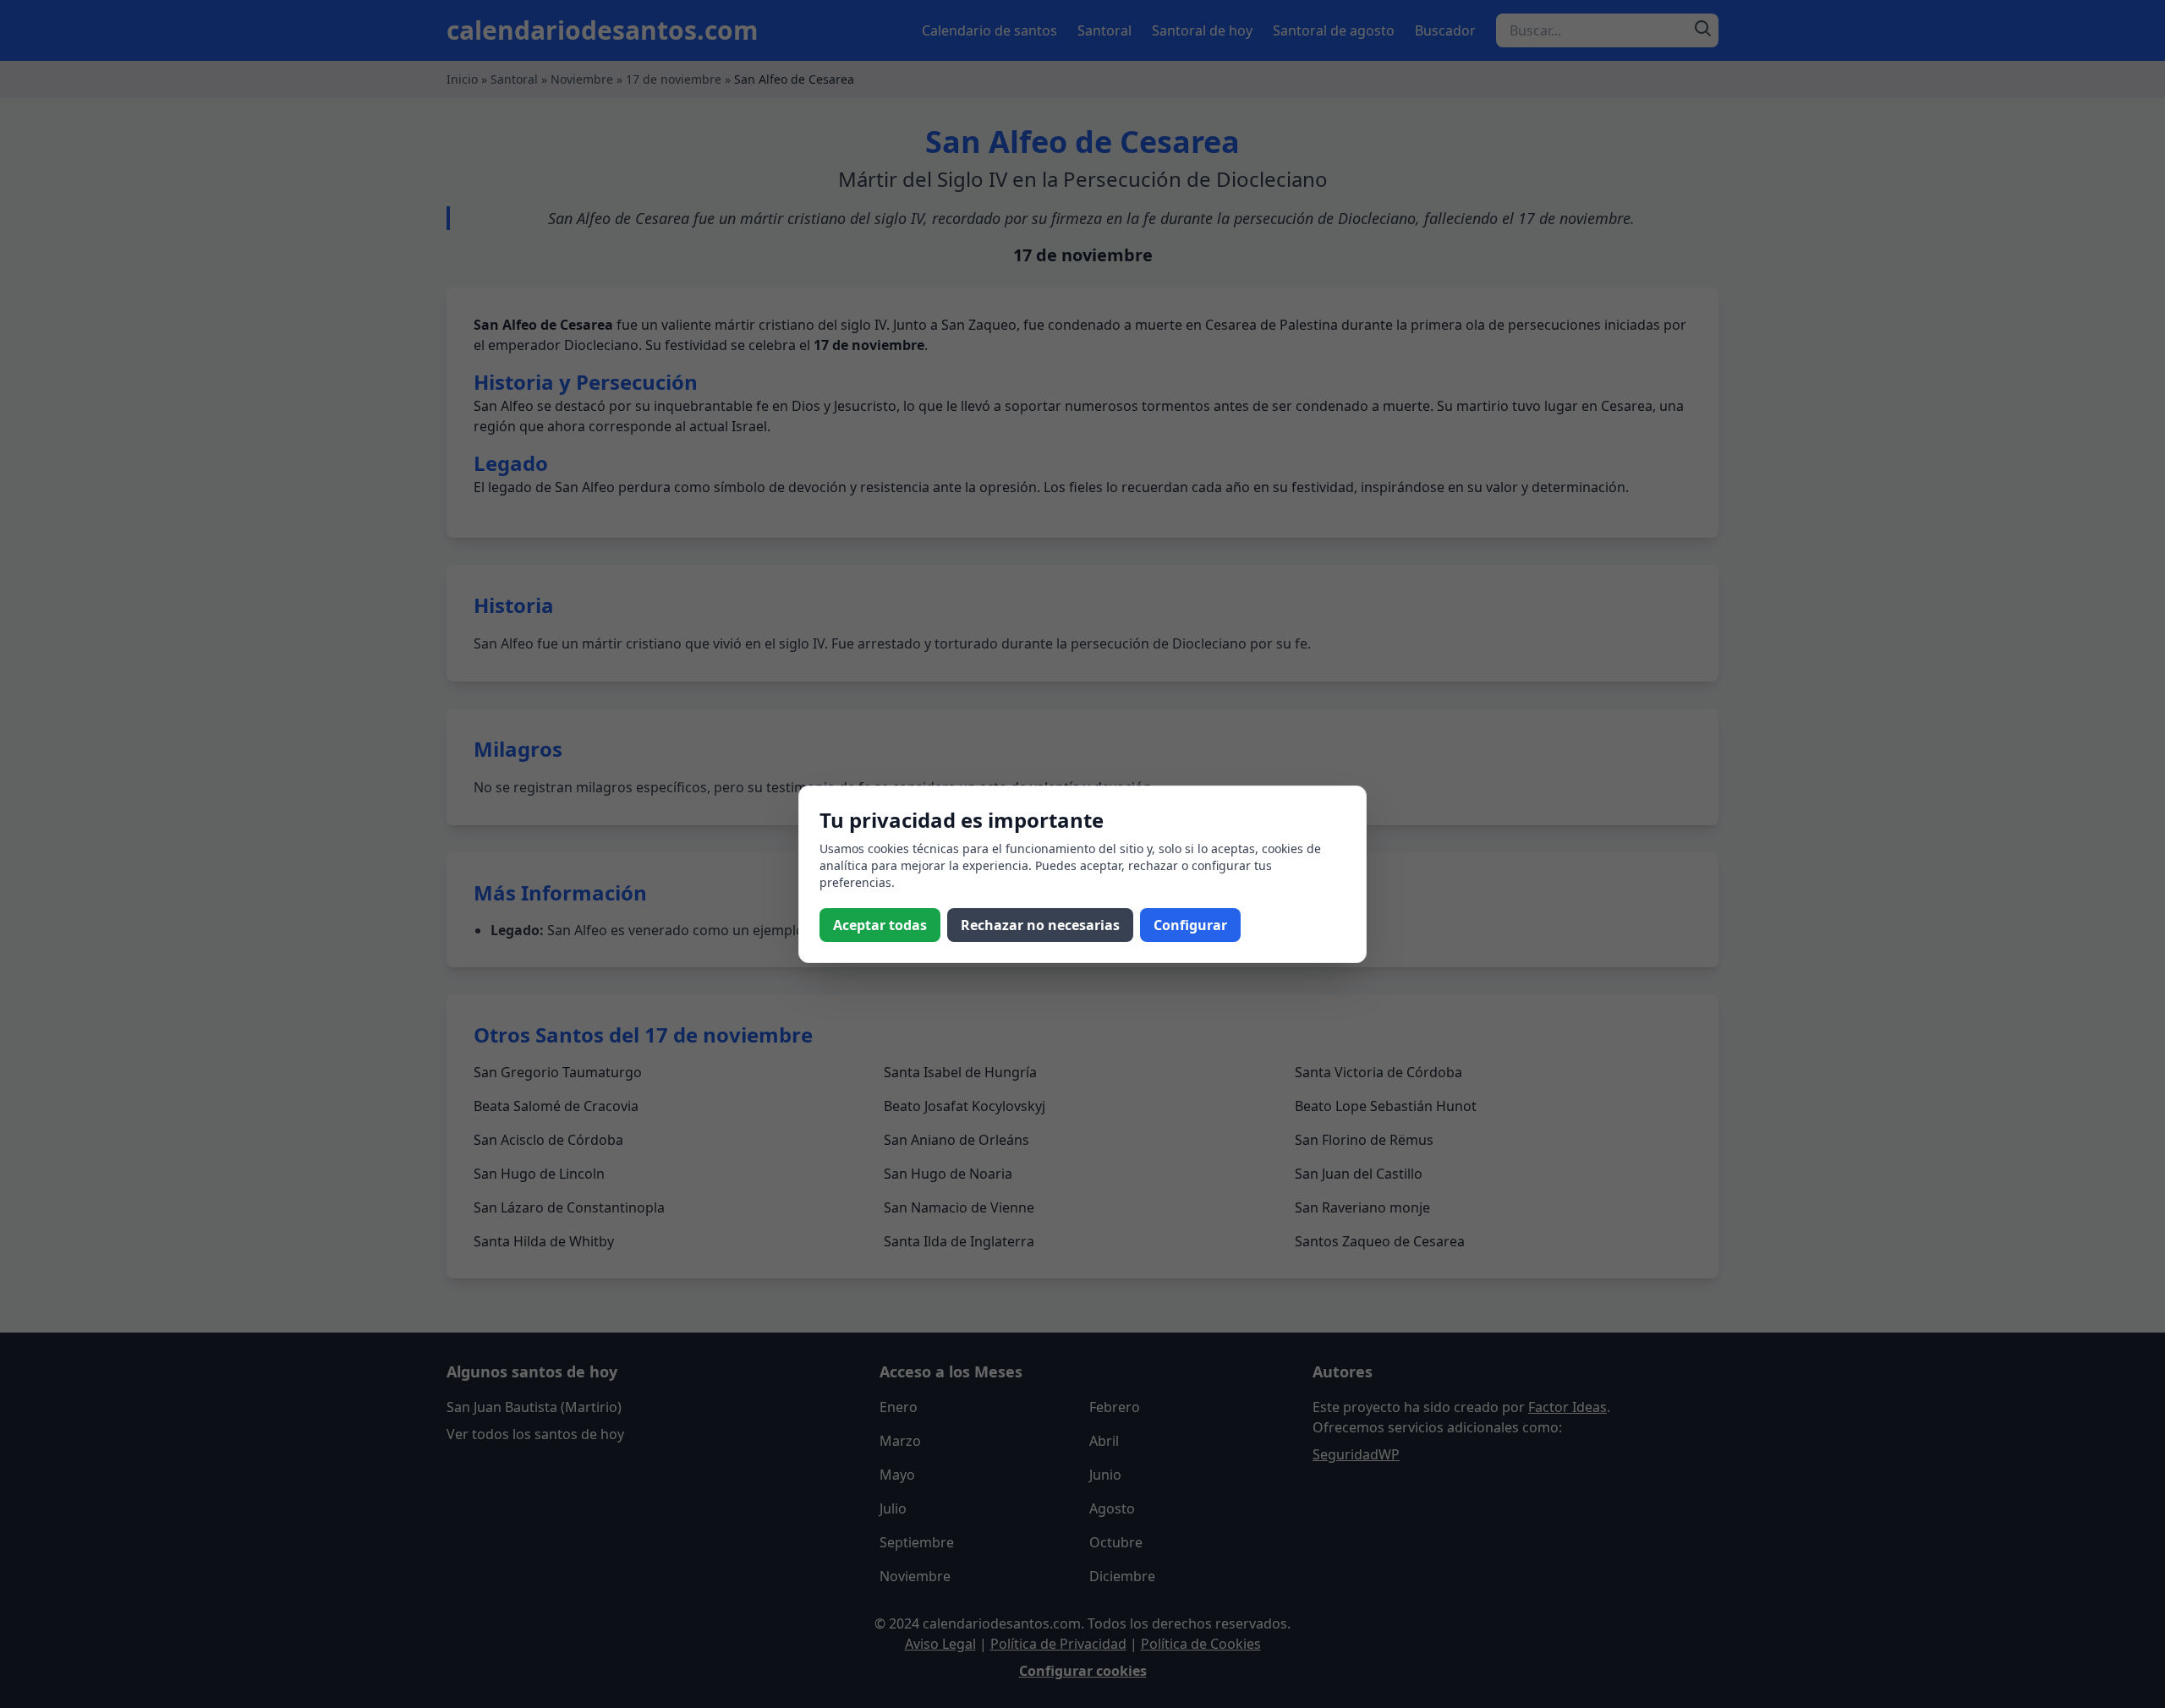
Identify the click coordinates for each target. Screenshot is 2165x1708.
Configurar (1190, 925)
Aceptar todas (880, 925)
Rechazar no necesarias (1040, 925)
